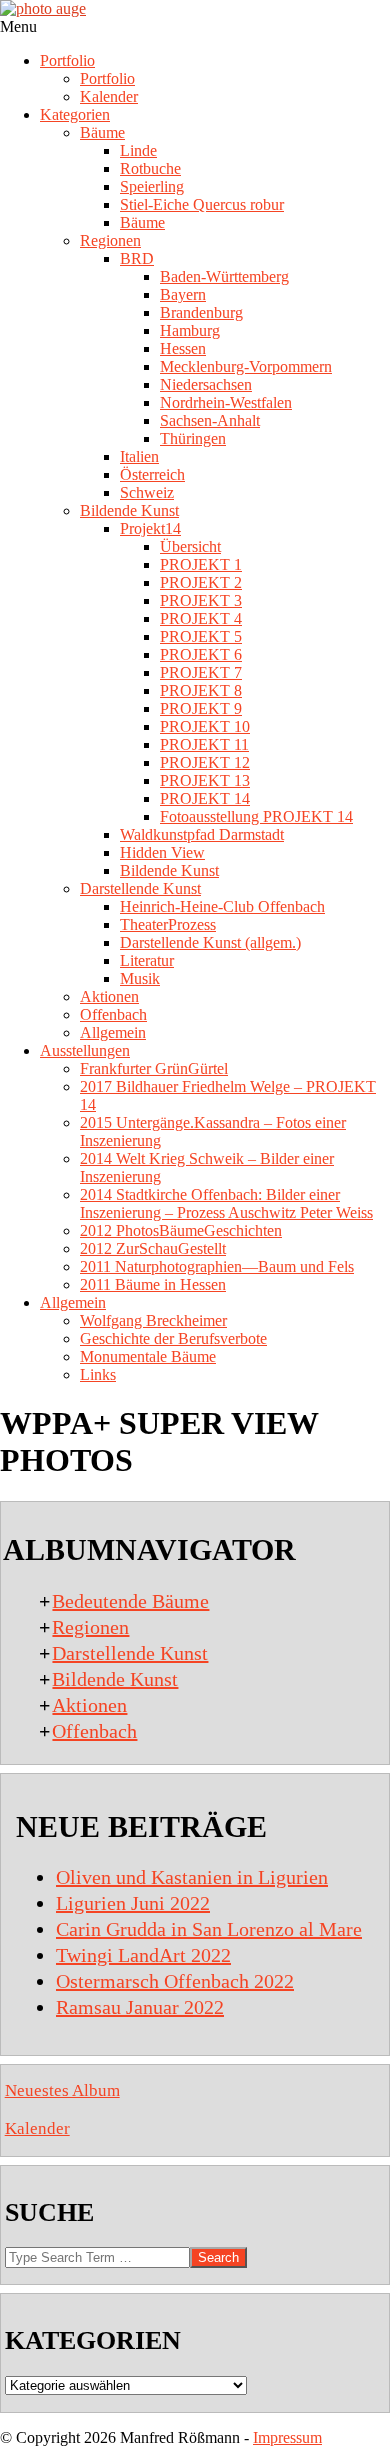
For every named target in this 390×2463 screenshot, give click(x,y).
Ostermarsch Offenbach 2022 (175, 1981)
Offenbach (94, 1731)
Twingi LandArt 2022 (143, 1955)
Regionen (90, 1627)
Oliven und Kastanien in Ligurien (192, 1877)
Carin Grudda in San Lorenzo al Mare (209, 1929)
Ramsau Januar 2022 (140, 2007)
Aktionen (89, 1705)
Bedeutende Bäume (130, 1601)
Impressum (287, 2437)
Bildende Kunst (115, 1679)
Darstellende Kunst (130, 1653)
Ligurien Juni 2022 (133, 1903)
